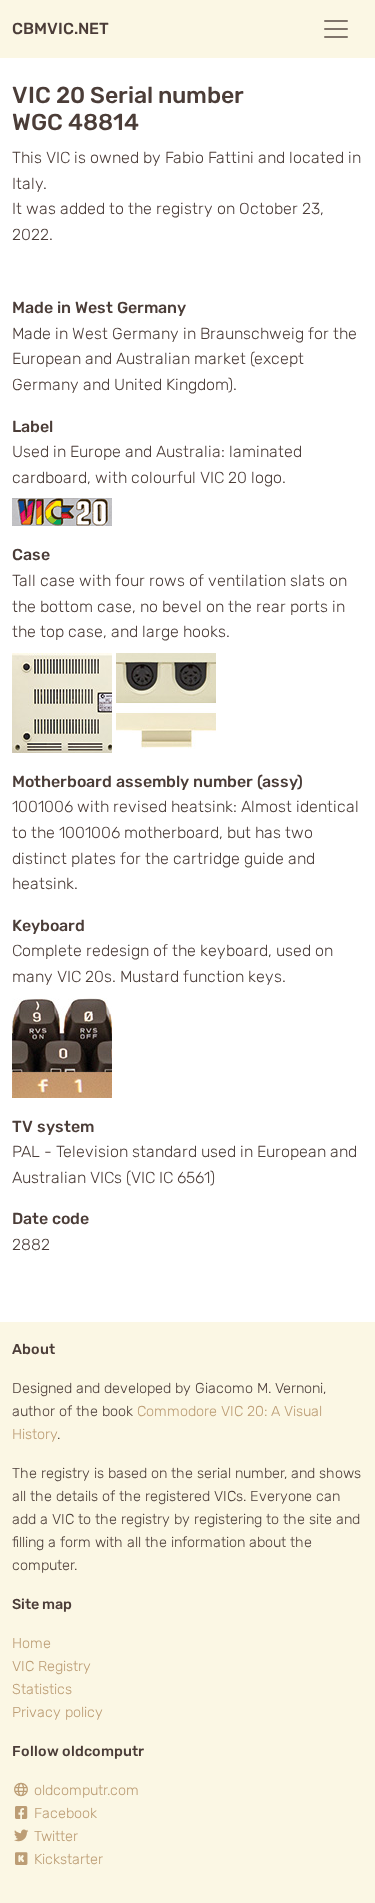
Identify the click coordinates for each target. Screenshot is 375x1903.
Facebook (63, 1813)
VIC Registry (51, 1666)
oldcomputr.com (84, 1790)
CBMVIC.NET (60, 28)
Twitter (54, 1836)
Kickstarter (66, 1859)
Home (31, 1643)
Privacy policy (57, 1712)
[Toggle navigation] (336, 29)
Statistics (42, 1689)
